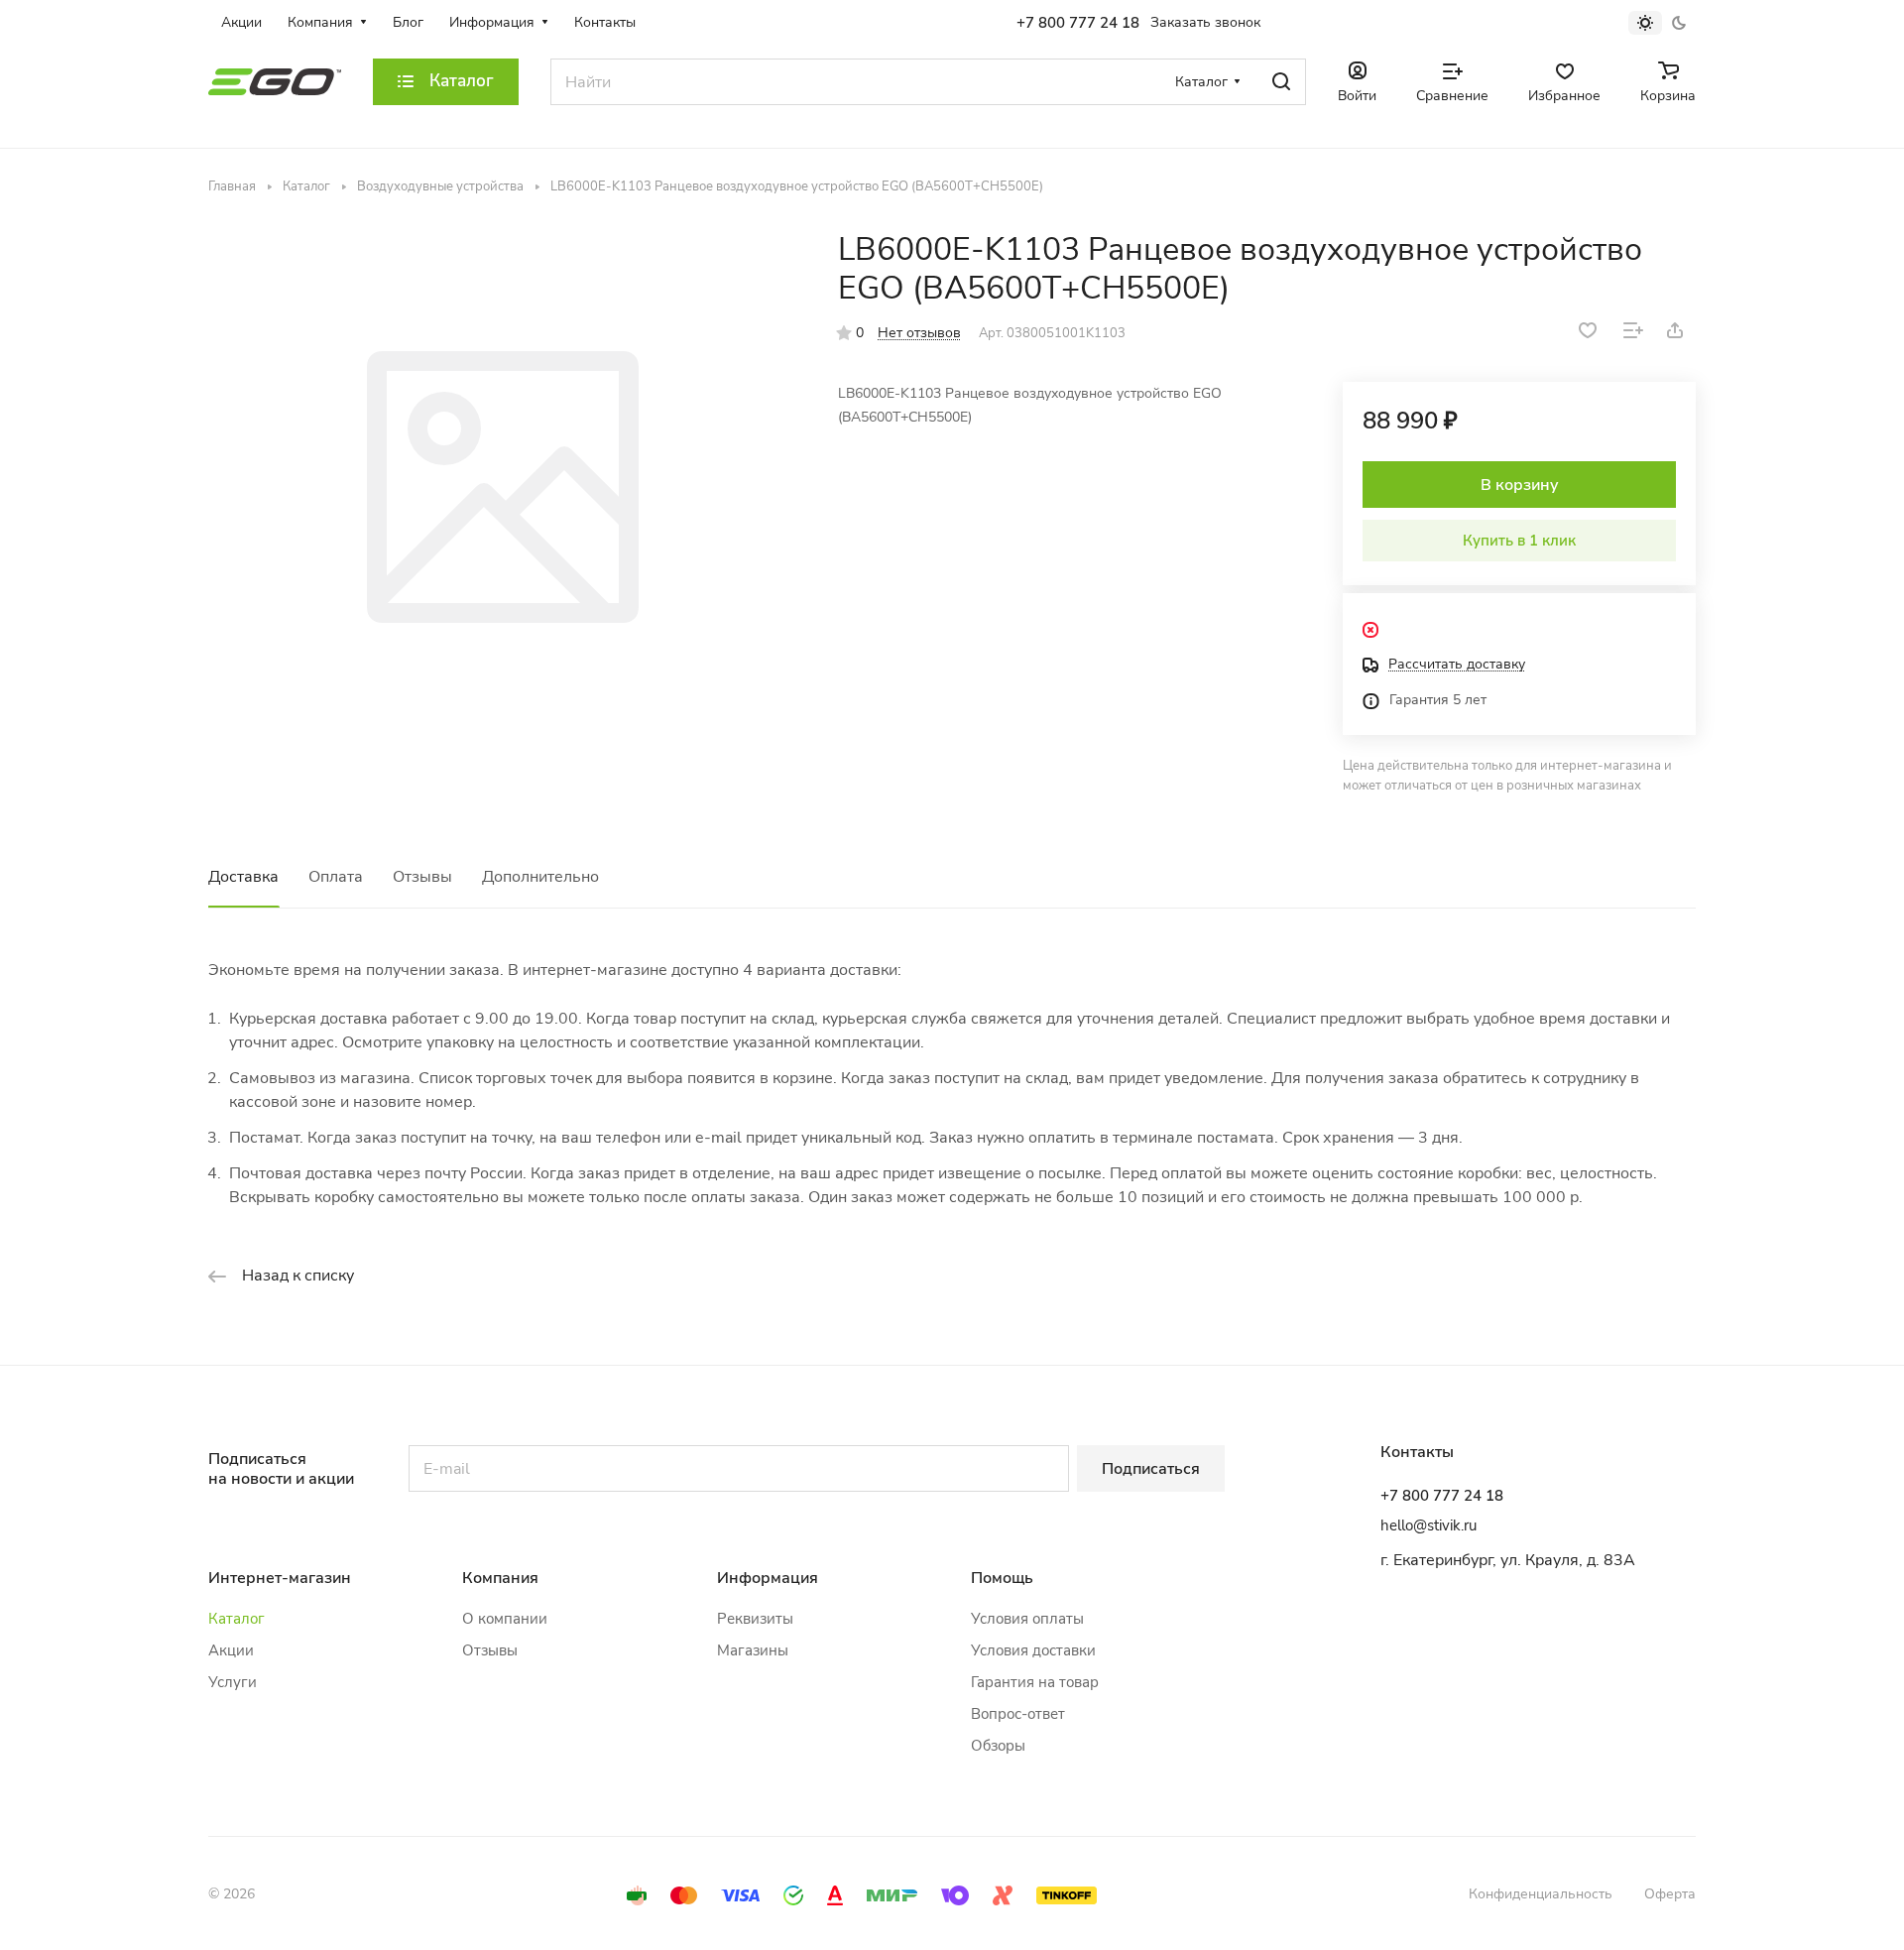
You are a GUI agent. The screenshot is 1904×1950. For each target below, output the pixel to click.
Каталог (237, 1619)
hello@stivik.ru (1428, 1525)
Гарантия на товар (1035, 1682)
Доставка (243, 877)
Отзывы (422, 877)
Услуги (233, 1682)
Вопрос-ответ (1018, 1714)
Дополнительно (540, 877)
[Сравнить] (1633, 330)
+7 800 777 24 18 (1078, 23)
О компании (505, 1619)
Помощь (1002, 1578)
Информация (768, 1578)
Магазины (753, 1650)
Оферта (1670, 1894)
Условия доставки (1033, 1650)
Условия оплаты (1027, 1619)
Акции (231, 1650)
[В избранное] (1588, 330)
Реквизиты (755, 1619)
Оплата (336, 877)
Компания (500, 1578)
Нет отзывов (919, 333)
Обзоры (998, 1746)
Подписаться (1151, 1469)
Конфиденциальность (1541, 1894)
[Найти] (1281, 82)
